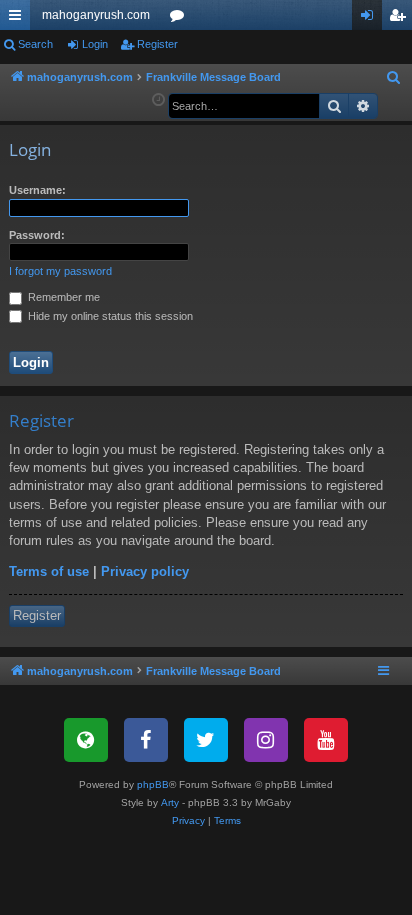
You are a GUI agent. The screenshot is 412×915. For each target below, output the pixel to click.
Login (95, 44)
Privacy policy (145, 571)
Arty (170, 802)
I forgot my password (60, 271)
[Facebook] (146, 740)
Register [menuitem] (401, 19)
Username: (37, 190)
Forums (181, 19)
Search (35, 44)
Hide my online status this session (109, 316)
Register (157, 44)
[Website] (86, 740)
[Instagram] (266, 740)
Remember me (62, 297)
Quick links (19, 19)
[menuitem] (394, 78)
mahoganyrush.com (96, 15)
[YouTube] (326, 740)
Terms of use (49, 571)
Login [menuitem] (371, 19)
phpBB (153, 784)
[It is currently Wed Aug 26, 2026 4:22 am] (158, 100)
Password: (37, 235)
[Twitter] (206, 740)
